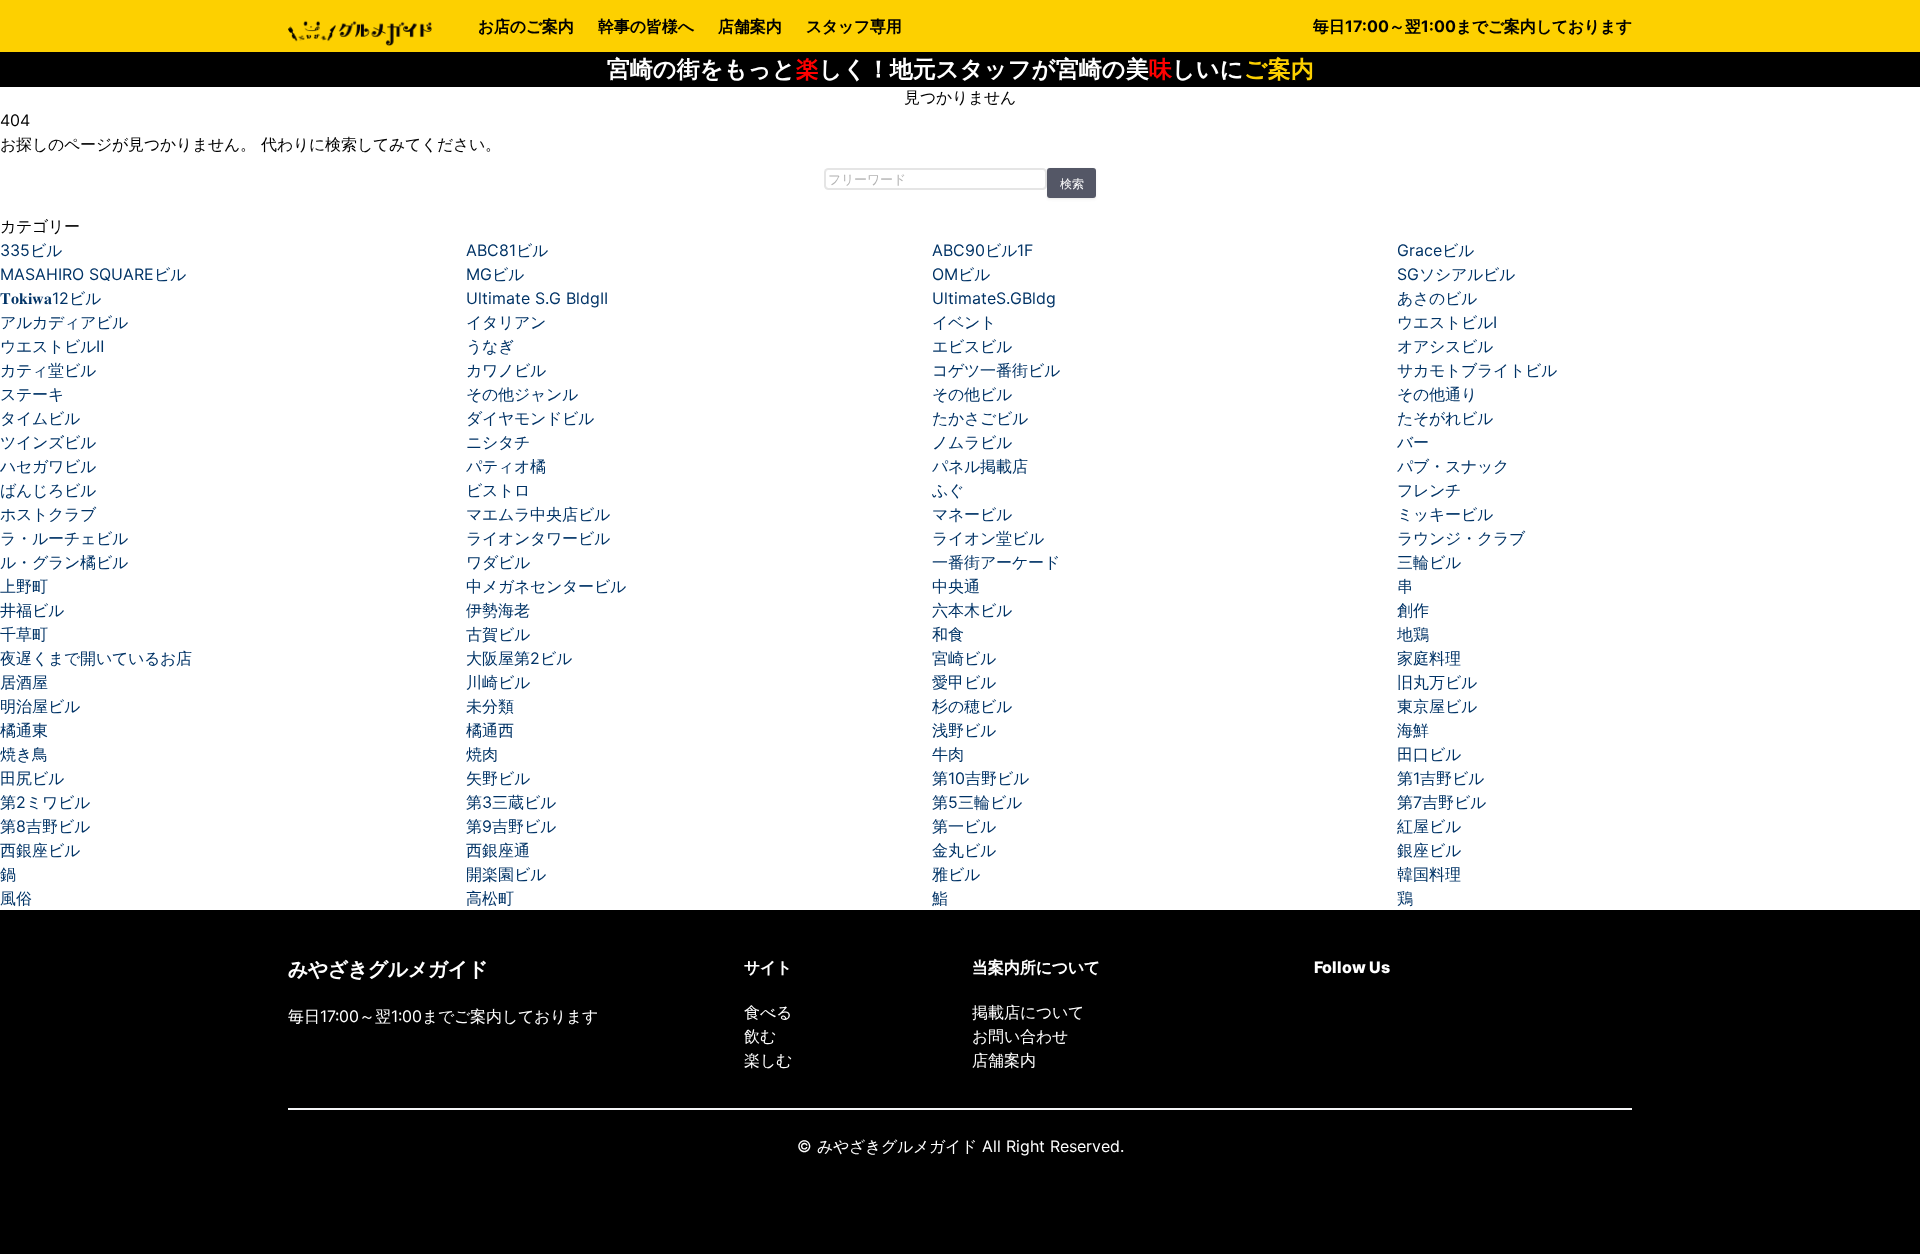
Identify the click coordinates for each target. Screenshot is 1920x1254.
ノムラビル (972, 442)
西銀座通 (498, 850)
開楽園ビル (506, 874)
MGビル (495, 274)
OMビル (961, 274)
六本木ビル (972, 610)
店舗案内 (750, 26)
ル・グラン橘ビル (64, 562)
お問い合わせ (1020, 1036)
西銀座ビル (40, 850)
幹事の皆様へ (646, 26)
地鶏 (1413, 634)
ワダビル (498, 562)
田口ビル (1429, 754)
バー (1413, 442)
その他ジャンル (522, 394)
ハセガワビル (48, 466)
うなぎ (490, 346)
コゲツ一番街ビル (996, 370)
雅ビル (956, 874)
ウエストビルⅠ (1447, 322)
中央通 (956, 586)
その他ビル (972, 394)
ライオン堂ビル (988, 538)
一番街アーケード (996, 562)
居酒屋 (24, 682)
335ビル (31, 250)
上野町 (24, 586)
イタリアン (506, 322)
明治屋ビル (40, 706)
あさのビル (1437, 298)
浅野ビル (964, 730)
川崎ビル (498, 682)
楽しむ (768, 1060)
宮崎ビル (964, 658)
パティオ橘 (506, 466)
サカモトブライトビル (1477, 370)
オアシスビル (1445, 346)
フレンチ (1429, 490)
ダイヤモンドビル (530, 418)
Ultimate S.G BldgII (537, 298)
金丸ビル (964, 850)
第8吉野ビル (45, 826)
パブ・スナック (1453, 466)
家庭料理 (1429, 658)
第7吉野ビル (1441, 802)
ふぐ (948, 490)
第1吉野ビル (1440, 778)
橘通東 (24, 730)
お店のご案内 (526, 26)
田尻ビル (32, 778)
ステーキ (32, 394)
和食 (948, 634)
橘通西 (490, 730)
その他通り (1437, 394)
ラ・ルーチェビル (64, 538)
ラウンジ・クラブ (1461, 538)
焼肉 (482, 754)
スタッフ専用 (854, 26)
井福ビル (32, 610)
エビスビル (972, 346)
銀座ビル (1429, 850)
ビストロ (498, 490)
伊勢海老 (498, 610)
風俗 (16, 898)
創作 (1413, 610)
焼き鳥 (24, 754)
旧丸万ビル (1437, 682)
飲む (760, 1036)
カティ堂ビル (48, 370)
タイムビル (40, 418)
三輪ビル (1429, 562)
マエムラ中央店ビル (538, 514)
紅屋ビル (1429, 826)
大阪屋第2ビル (519, 658)
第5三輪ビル (977, 802)
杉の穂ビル (972, 706)
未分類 (490, 706)
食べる (768, 1012)
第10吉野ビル (980, 778)
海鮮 (1413, 730)
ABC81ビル (507, 250)
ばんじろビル (48, 490)
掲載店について (1028, 1012)
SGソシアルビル (1456, 274)
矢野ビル (498, 778)
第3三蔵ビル (511, 802)
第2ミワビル (45, 802)
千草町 (24, 634)
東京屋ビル (1437, 706)
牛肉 (948, 754)
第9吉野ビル (511, 826)
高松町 (490, 898)
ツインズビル (48, 442)
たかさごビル (980, 418)
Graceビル (1435, 250)
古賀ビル (498, 634)
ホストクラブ (48, 514)
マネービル (972, 514)
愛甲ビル (964, 682)
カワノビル (506, 370)
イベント (964, 322)
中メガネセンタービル (546, 586)
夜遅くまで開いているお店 (96, 658)
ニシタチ (498, 442)
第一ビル (964, 826)
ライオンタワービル (538, 538)
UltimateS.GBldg (994, 298)
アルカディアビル (64, 322)
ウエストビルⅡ (52, 346)
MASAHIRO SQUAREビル (93, 274)
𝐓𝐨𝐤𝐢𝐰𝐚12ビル (50, 298)
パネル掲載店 (980, 466)
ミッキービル (1445, 514)
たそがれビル (1445, 418)
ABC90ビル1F (982, 250)
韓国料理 (1429, 874)
